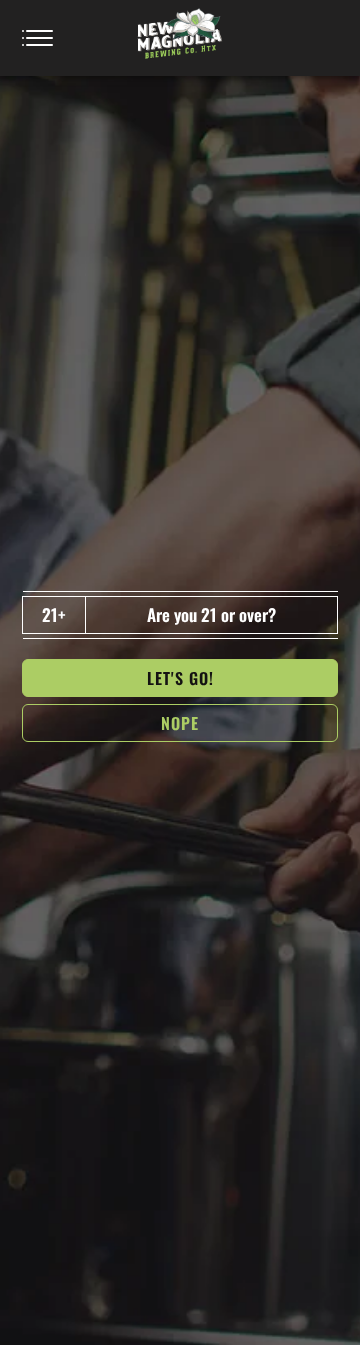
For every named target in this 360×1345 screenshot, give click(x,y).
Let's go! (180, 678)
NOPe (180, 723)
